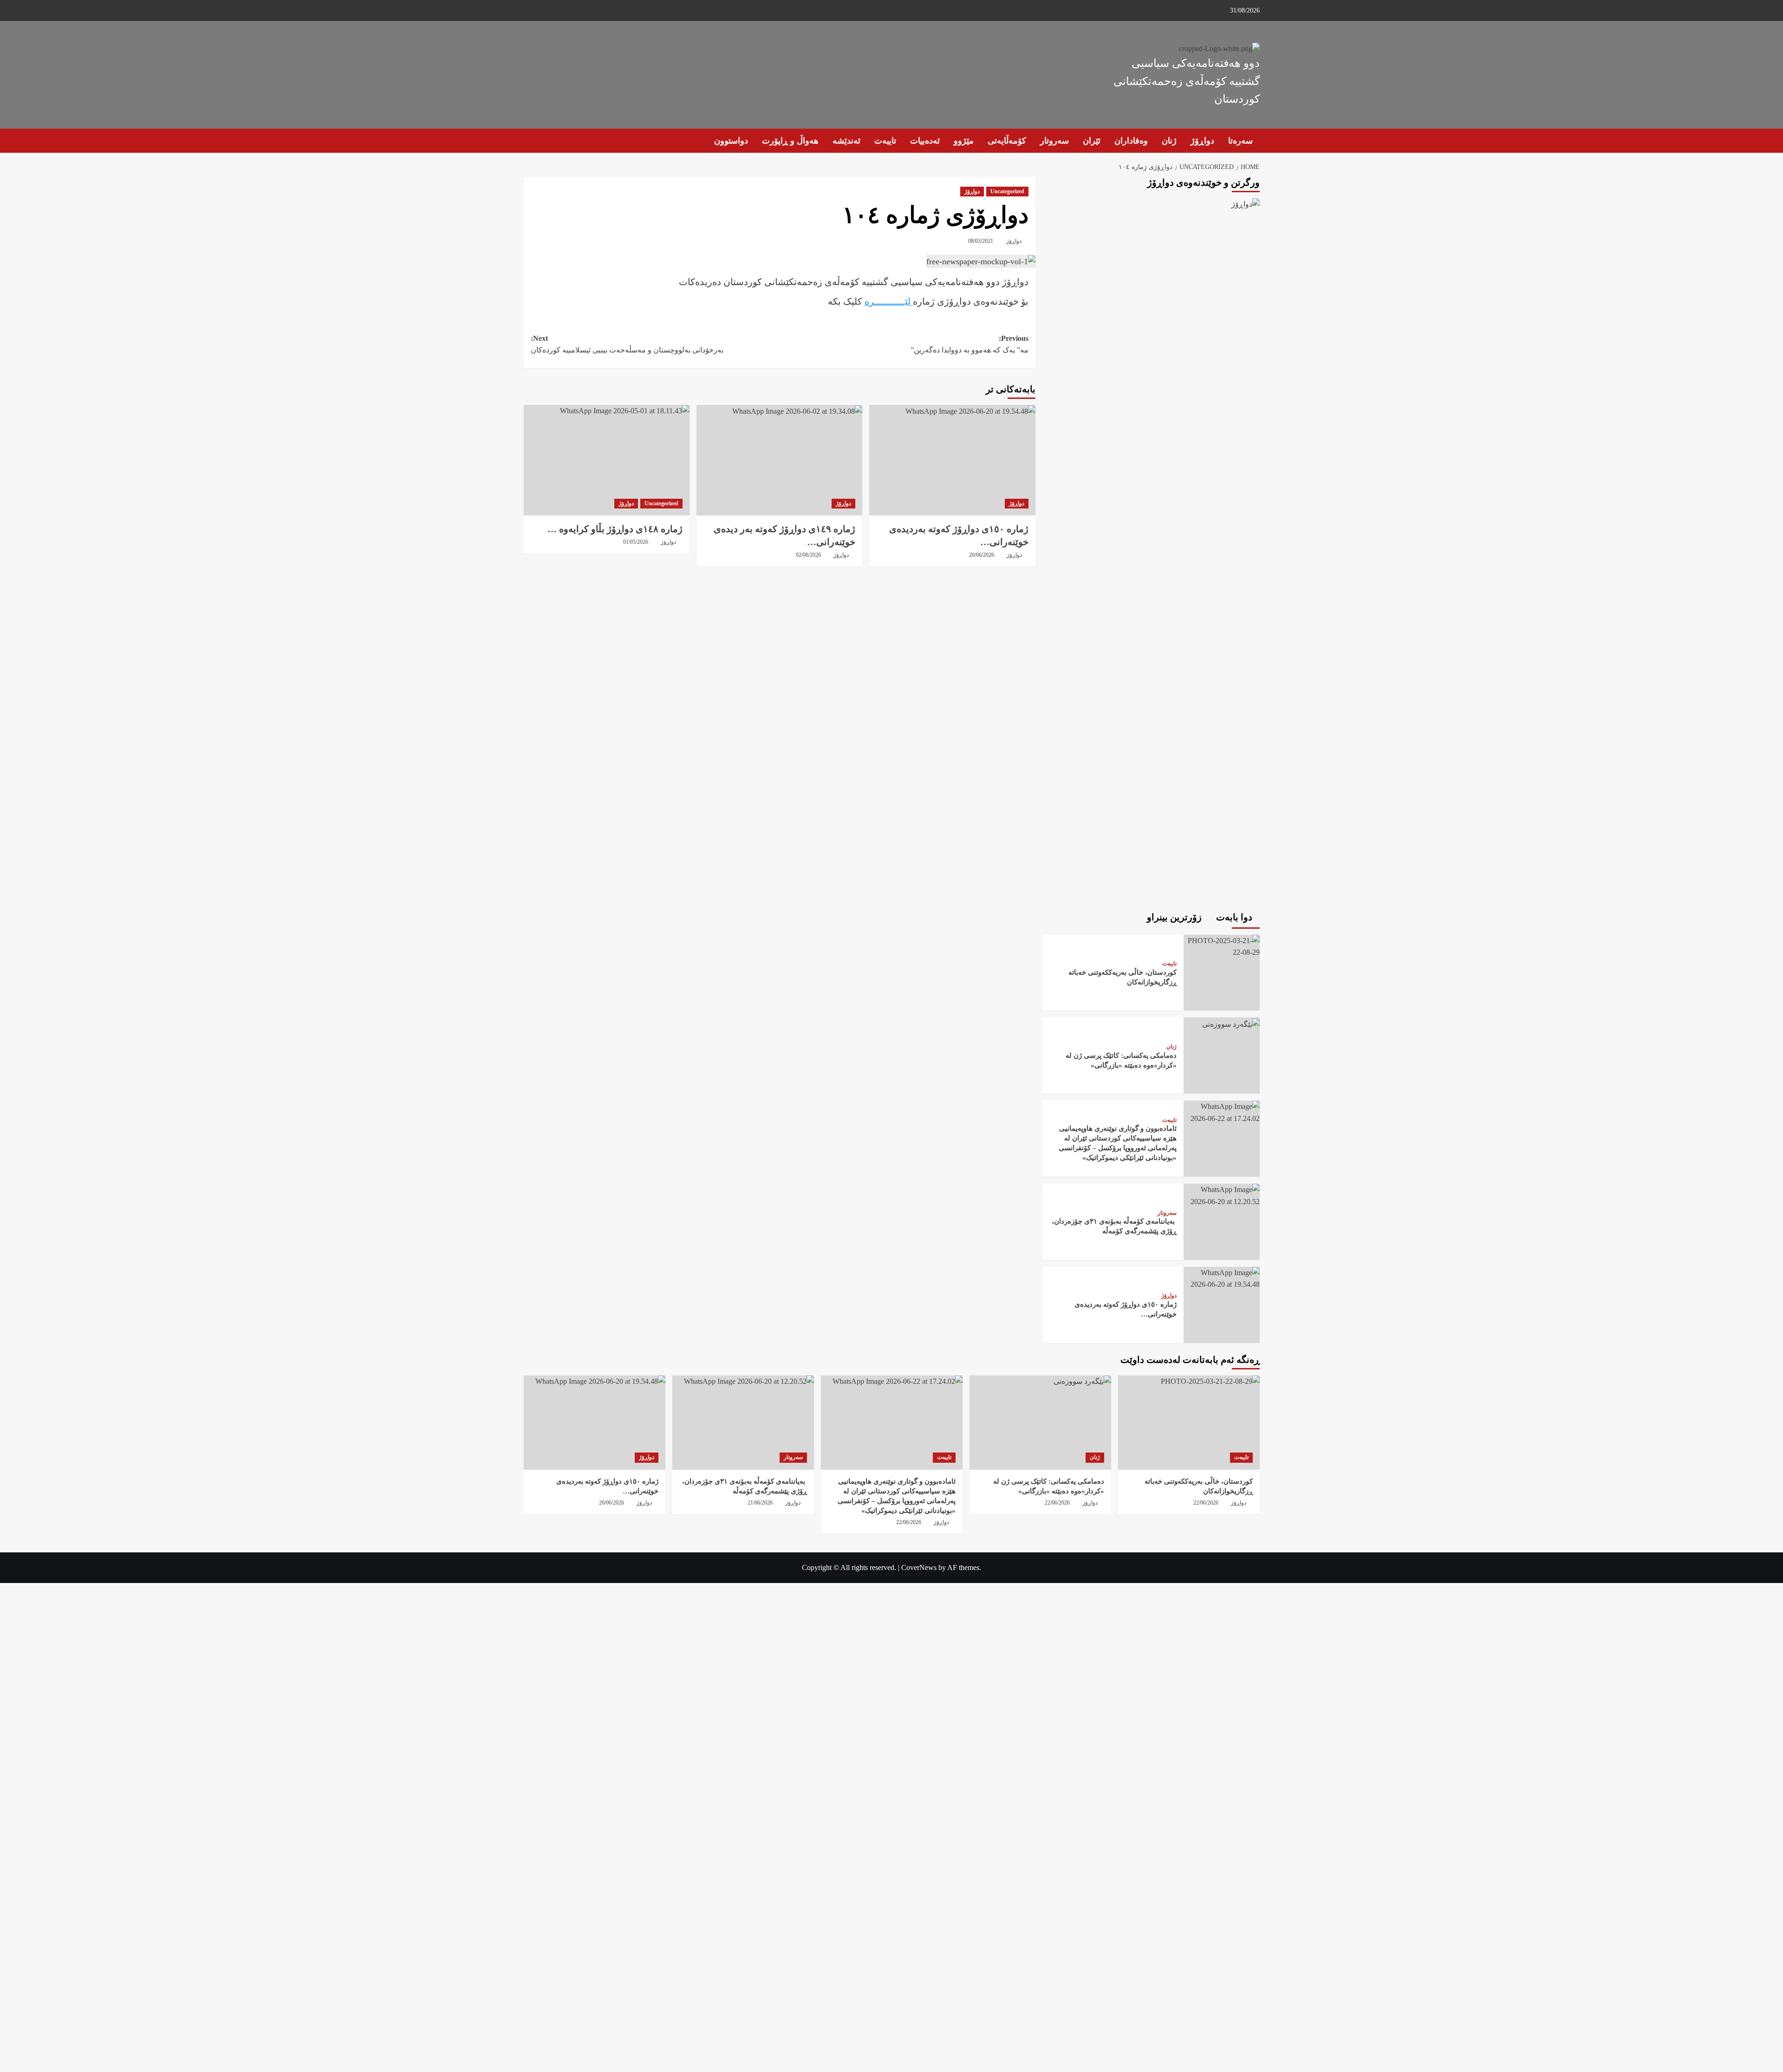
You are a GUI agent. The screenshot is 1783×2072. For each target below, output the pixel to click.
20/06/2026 (982, 555)
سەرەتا (1240, 141)
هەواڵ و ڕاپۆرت (790, 141)
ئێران (1092, 141)
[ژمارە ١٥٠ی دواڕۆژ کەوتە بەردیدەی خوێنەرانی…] (952, 460)
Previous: (970, 344)
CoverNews (919, 1567)
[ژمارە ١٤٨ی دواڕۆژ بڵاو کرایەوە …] (607, 460)
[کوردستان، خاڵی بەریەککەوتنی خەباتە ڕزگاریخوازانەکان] (1222, 946)
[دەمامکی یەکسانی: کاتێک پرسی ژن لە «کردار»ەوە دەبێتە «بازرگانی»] (1230, 1023)
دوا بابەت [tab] (1235, 917)
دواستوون (731, 141)
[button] (530, 141)
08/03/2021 (981, 241)
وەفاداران (1131, 141)
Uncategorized (1007, 191)
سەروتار (1054, 141)
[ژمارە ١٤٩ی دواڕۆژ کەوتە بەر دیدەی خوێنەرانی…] (779, 460)
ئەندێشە (846, 141)
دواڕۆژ (1202, 141)
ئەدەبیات (925, 141)
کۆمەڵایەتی (1007, 141)
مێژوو (964, 141)
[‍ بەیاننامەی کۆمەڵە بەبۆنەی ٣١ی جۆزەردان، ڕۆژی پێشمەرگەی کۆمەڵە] (1222, 1195)
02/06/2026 (808, 555)
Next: (627, 344)
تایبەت (885, 141)
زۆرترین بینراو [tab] (1175, 917)
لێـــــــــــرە (889, 301)
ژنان (1169, 141)
